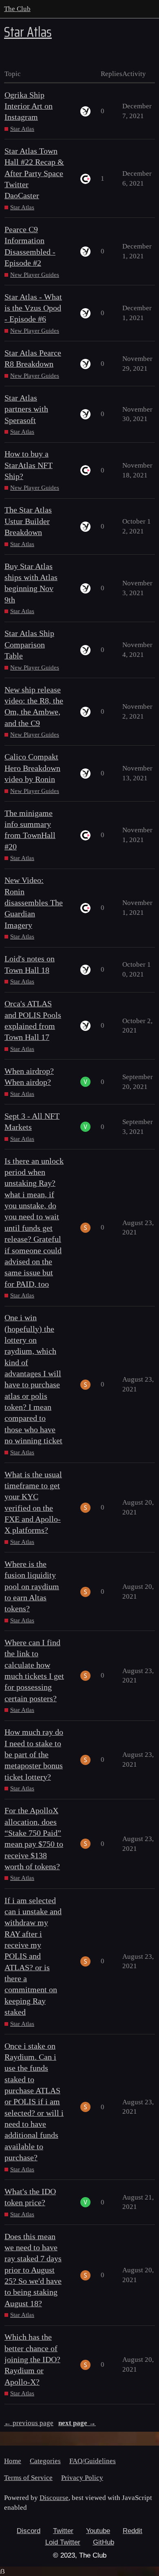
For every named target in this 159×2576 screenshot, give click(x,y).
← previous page (29, 2423)
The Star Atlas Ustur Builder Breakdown (28, 521)
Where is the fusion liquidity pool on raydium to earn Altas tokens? (32, 1586)
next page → (77, 2423)
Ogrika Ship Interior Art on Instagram (29, 106)
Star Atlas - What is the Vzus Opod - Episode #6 (33, 308)
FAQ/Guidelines (93, 2461)
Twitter (63, 2531)
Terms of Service (28, 2478)
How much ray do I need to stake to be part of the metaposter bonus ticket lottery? (34, 1754)
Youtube (98, 2531)
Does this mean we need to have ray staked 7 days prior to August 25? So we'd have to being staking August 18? (33, 2270)
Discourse (54, 2498)
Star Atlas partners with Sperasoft (26, 409)
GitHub (104, 2542)
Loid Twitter (63, 2542)
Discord (29, 2531)
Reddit (132, 2531)
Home (13, 2461)
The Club (17, 9)
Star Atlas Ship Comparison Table (29, 645)
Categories (45, 2461)
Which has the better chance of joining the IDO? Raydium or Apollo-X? (32, 2359)
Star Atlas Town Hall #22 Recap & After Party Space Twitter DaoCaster (34, 173)
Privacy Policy (82, 2478)
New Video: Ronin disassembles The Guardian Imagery (34, 903)
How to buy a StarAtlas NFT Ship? (29, 465)
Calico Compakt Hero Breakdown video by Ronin (32, 768)
